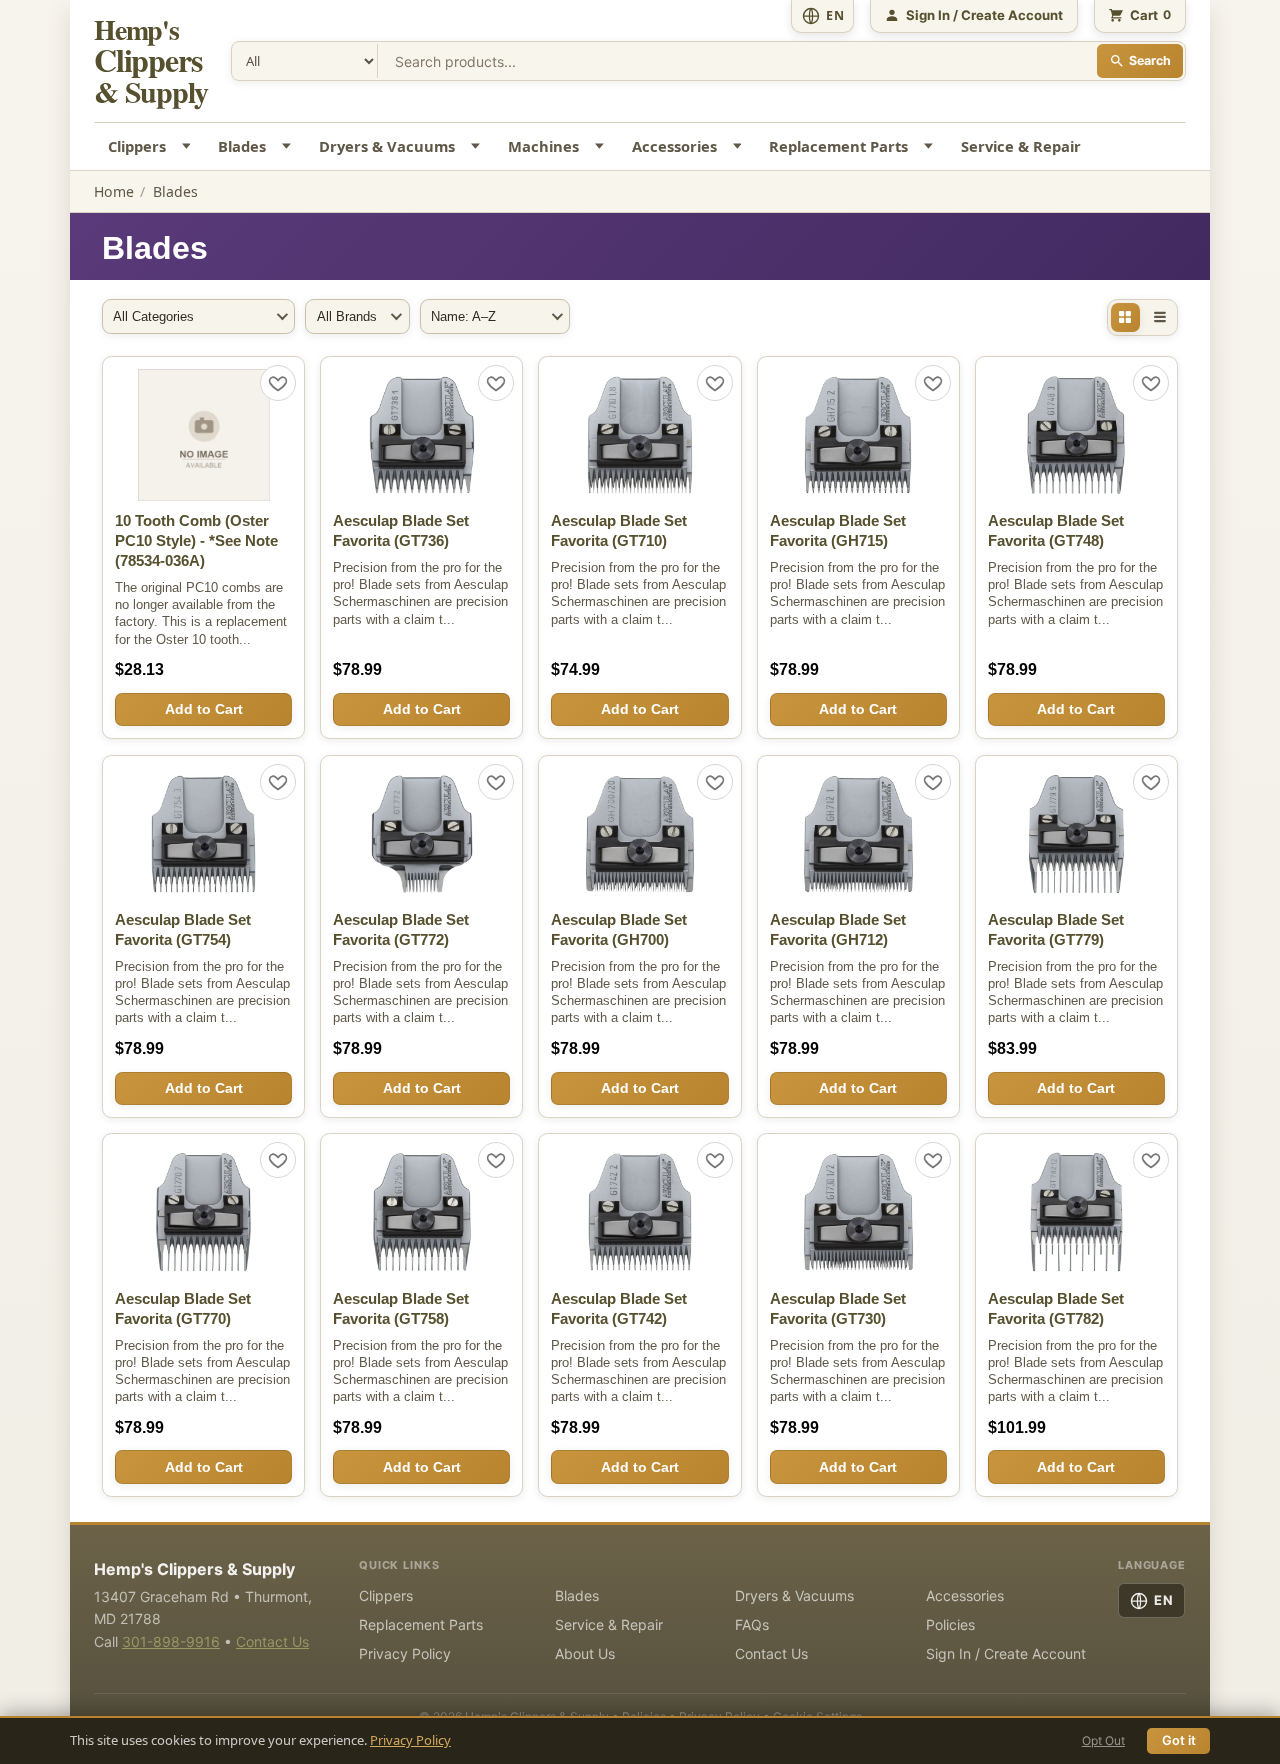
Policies (950, 1624)
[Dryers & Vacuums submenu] (478, 146)
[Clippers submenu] (188, 146)
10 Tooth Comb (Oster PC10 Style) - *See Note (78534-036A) (196, 541)
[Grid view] (1126, 318)
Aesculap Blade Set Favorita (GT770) (183, 1309)
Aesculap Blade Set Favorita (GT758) (401, 1309)
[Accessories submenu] (739, 146)
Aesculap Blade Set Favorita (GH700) (619, 930)
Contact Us (272, 1641)
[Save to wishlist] (278, 383)
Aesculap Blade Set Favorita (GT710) (619, 531)
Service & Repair (1021, 146)
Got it (1179, 1740)
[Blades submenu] (289, 146)
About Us (585, 1653)
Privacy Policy (410, 1740)
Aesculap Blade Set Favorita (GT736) (401, 531)
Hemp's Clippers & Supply (194, 1569)
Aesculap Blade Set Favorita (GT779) (1056, 930)
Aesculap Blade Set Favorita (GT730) (838, 1309)
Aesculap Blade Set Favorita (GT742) (619, 1309)
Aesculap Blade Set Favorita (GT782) (1056, 1309)
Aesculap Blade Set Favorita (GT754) (183, 930)
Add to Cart (204, 709)
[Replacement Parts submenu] (931, 146)
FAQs (752, 1624)
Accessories (674, 146)
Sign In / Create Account (1006, 1653)
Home (114, 191)
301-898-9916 (171, 1641)
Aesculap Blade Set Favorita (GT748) (1056, 531)
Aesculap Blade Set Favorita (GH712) (838, 930)
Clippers (137, 146)
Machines (543, 146)
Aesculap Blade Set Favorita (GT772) (401, 930)
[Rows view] (1160, 318)
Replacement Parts (838, 146)
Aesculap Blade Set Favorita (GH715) (838, 531)
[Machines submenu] (601, 146)
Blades (242, 146)
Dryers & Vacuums (387, 146)
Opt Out (1103, 1740)
